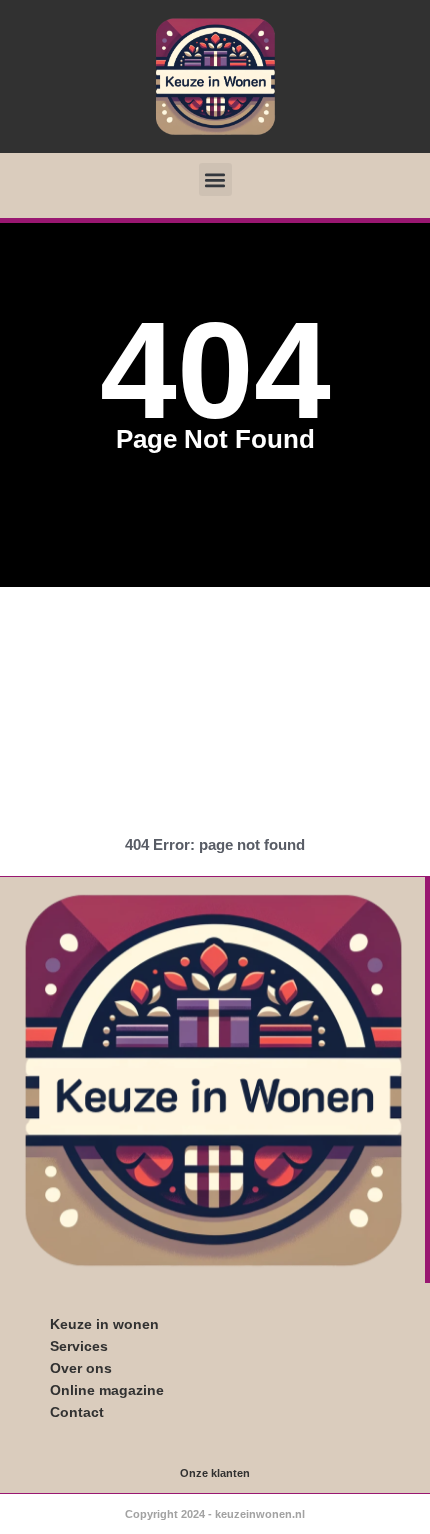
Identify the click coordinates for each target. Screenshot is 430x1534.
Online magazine (107, 1390)
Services (79, 1346)
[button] (215, 179)
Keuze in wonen (104, 1324)
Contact (77, 1412)
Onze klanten (215, 1473)
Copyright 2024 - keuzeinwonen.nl (215, 1514)
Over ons (81, 1368)
